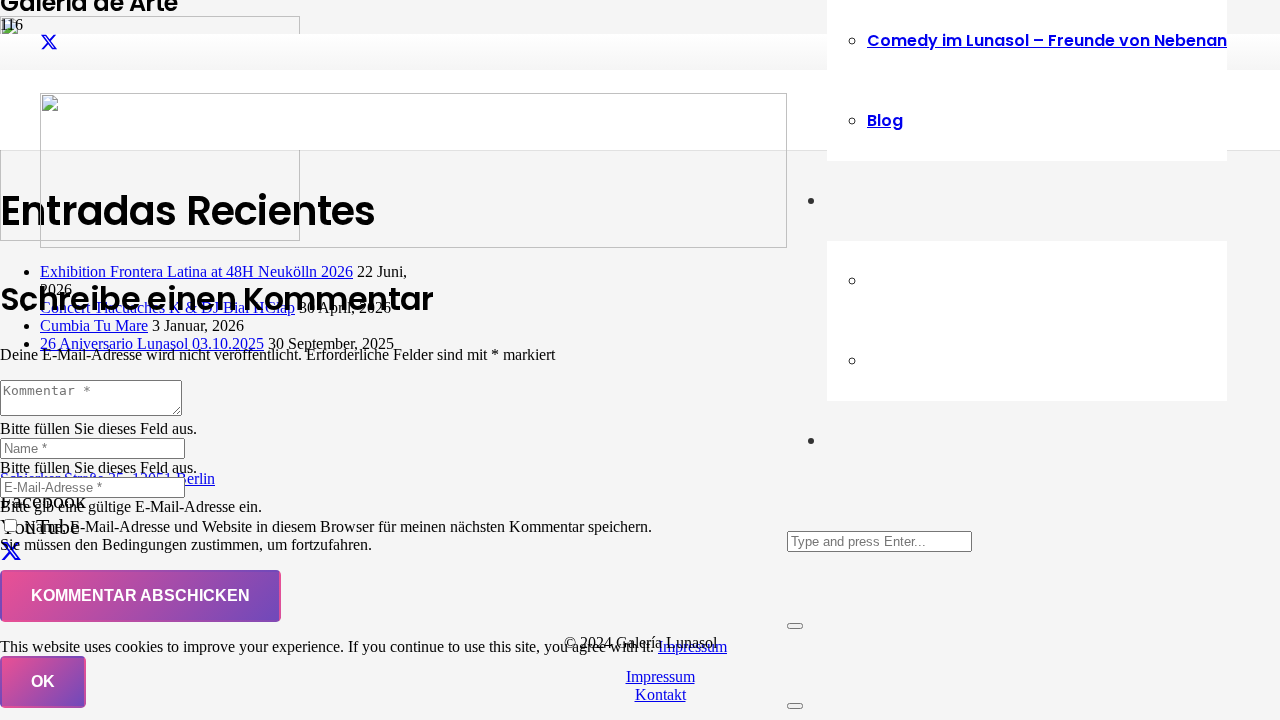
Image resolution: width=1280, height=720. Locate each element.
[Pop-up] (795, 706)
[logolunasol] (413, 242)
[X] (49, 43)
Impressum (660, 676)
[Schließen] (795, 626)
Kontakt (660, 694)
